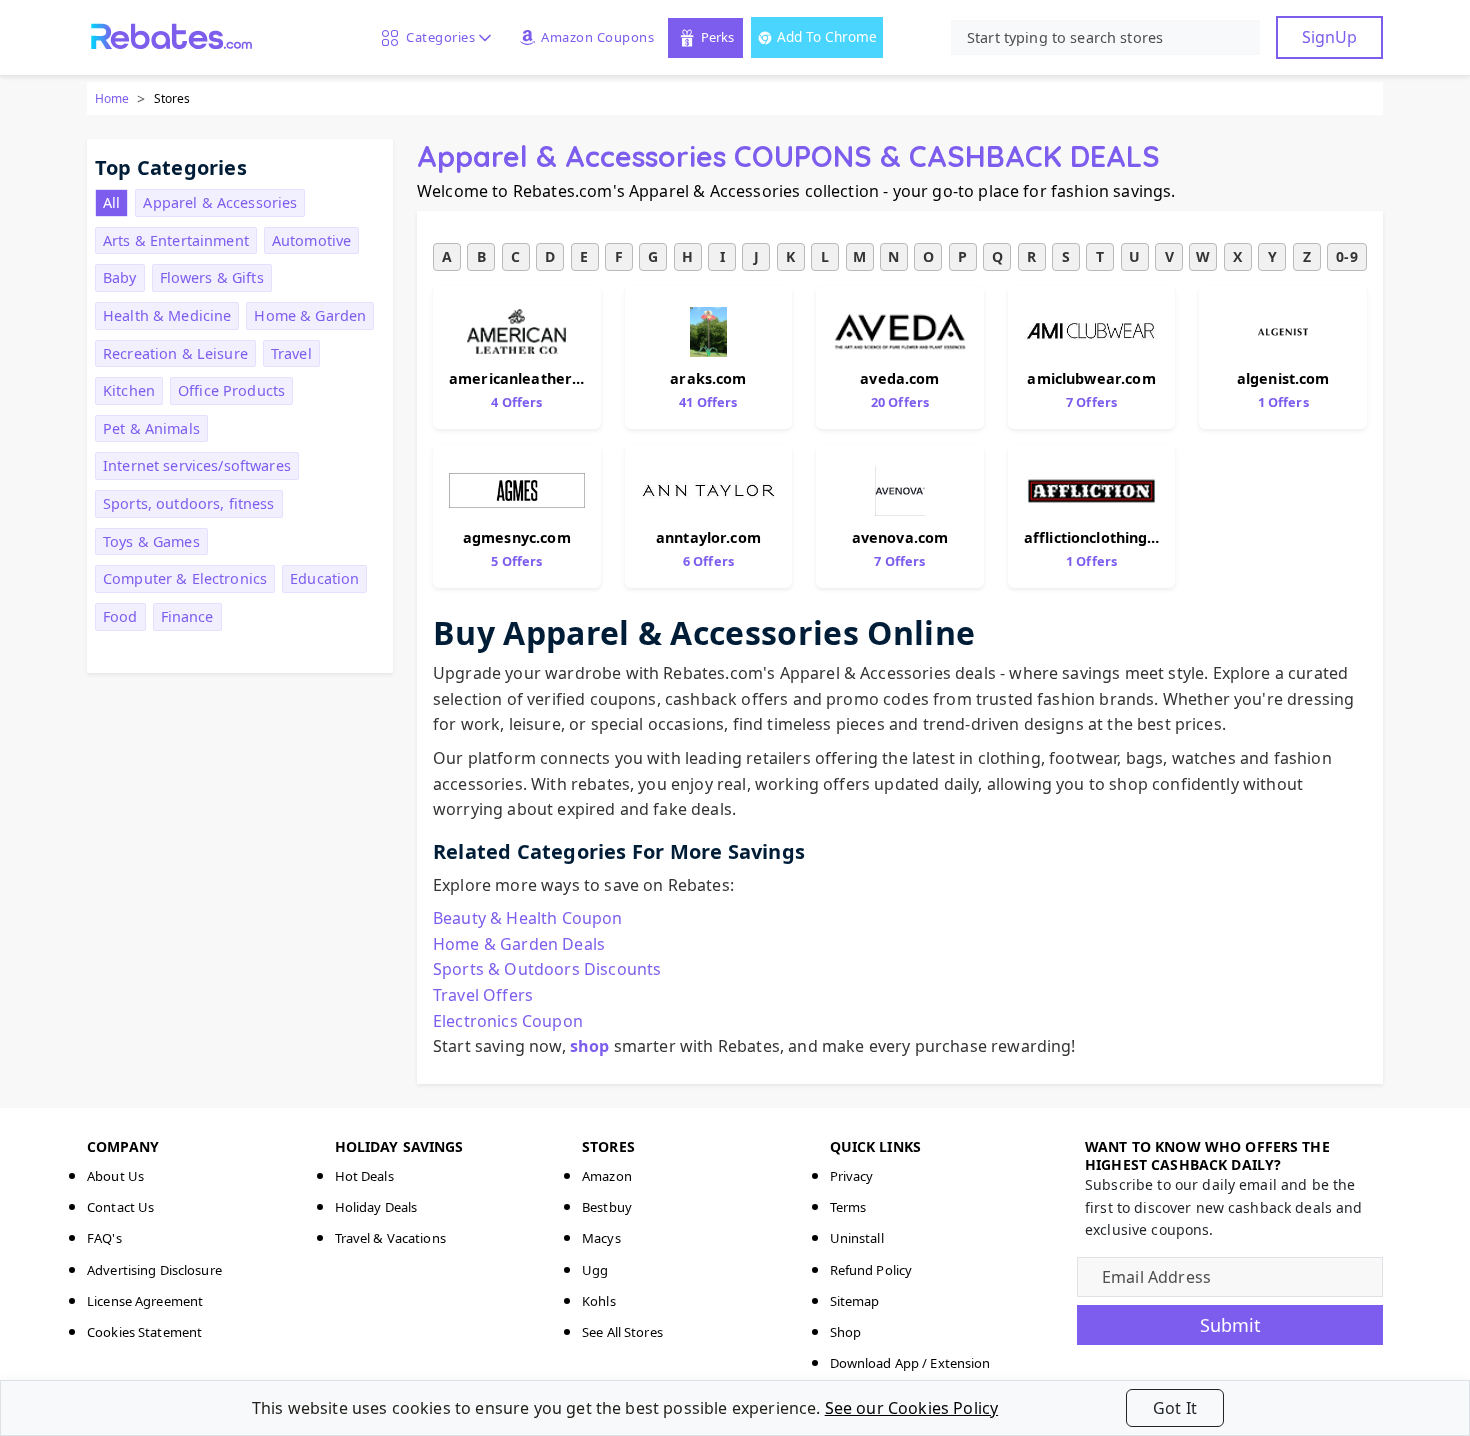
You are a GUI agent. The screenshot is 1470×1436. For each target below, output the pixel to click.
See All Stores (622, 1332)
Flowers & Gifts (212, 277)
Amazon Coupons (597, 37)
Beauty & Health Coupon (528, 918)
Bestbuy (607, 1207)
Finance (187, 616)
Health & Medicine (167, 315)
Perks (717, 37)
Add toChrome (827, 36)
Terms (848, 1207)
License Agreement (145, 1301)
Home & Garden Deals (519, 944)
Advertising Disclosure (154, 1270)
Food (120, 616)
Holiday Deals (376, 1207)
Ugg (595, 1270)
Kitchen (129, 390)
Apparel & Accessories (220, 202)
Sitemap (855, 1301)
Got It (1175, 1408)
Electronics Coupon (508, 1021)
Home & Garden (310, 315)
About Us (115, 1176)
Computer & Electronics (185, 578)
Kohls (599, 1301)
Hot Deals (364, 1176)
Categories (437, 37)
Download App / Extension (910, 1363)
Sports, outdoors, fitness (189, 503)
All (111, 202)
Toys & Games (151, 541)
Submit (1230, 1325)
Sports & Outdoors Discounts (547, 969)
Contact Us (120, 1207)
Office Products (231, 390)
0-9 (1346, 256)
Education (324, 578)
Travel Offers (483, 995)
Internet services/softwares (197, 465)
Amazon (607, 1176)
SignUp (1329, 37)
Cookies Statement (144, 1332)
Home (112, 98)
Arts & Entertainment (176, 240)
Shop (846, 1332)
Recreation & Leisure (175, 353)
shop (590, 1046)
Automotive (311, 240)
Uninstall (857, 1238)
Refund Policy (871, 1270)
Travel (291, 353)
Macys (601, 1238)
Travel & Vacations (390, 1238)
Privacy (852, 1176)
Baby (120, 277)
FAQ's (104, 1238)
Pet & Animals (151, 428)
